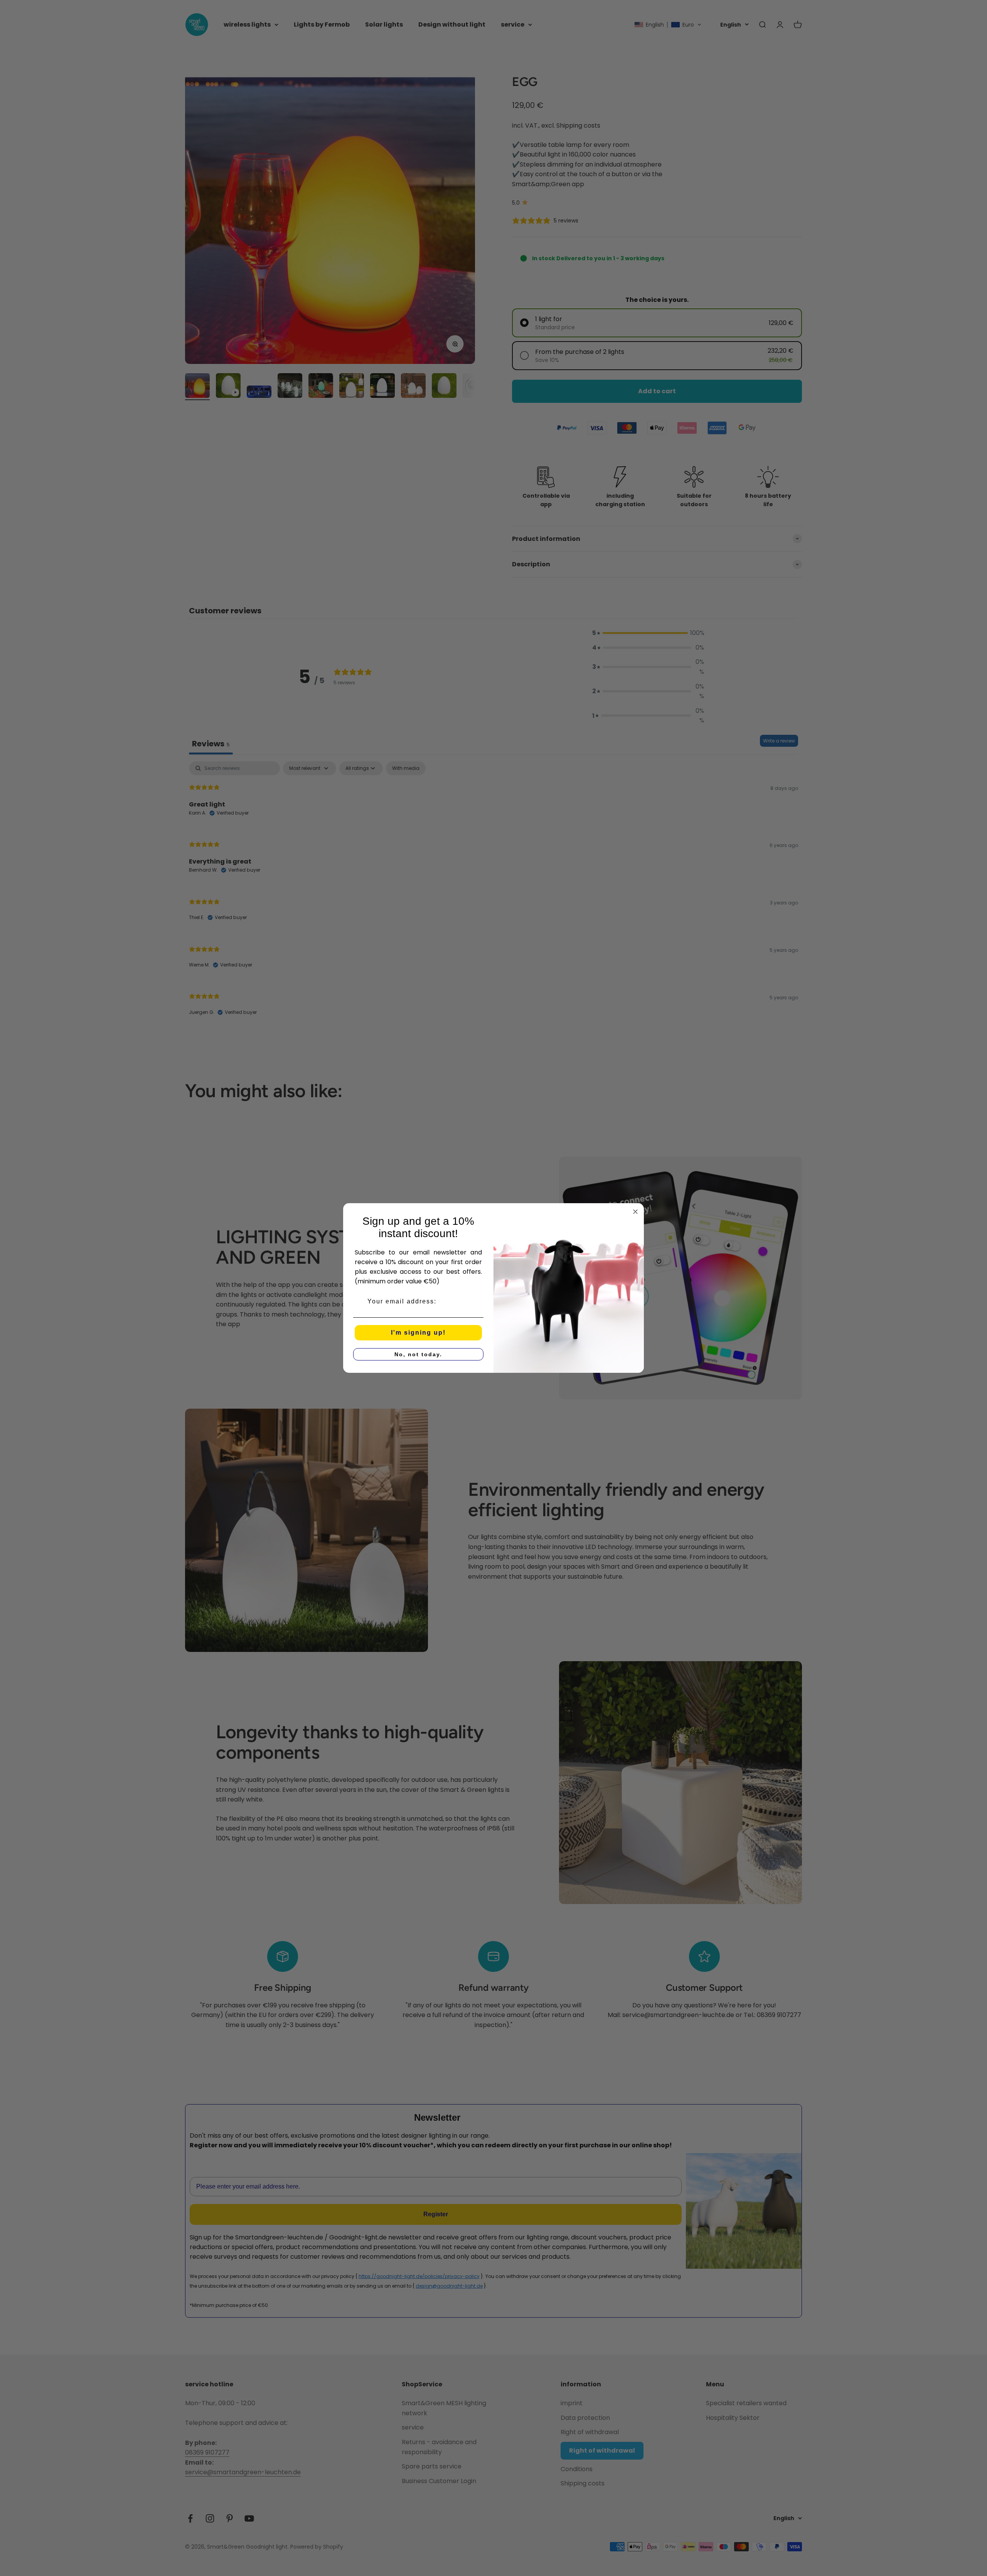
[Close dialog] (635, 1212)
